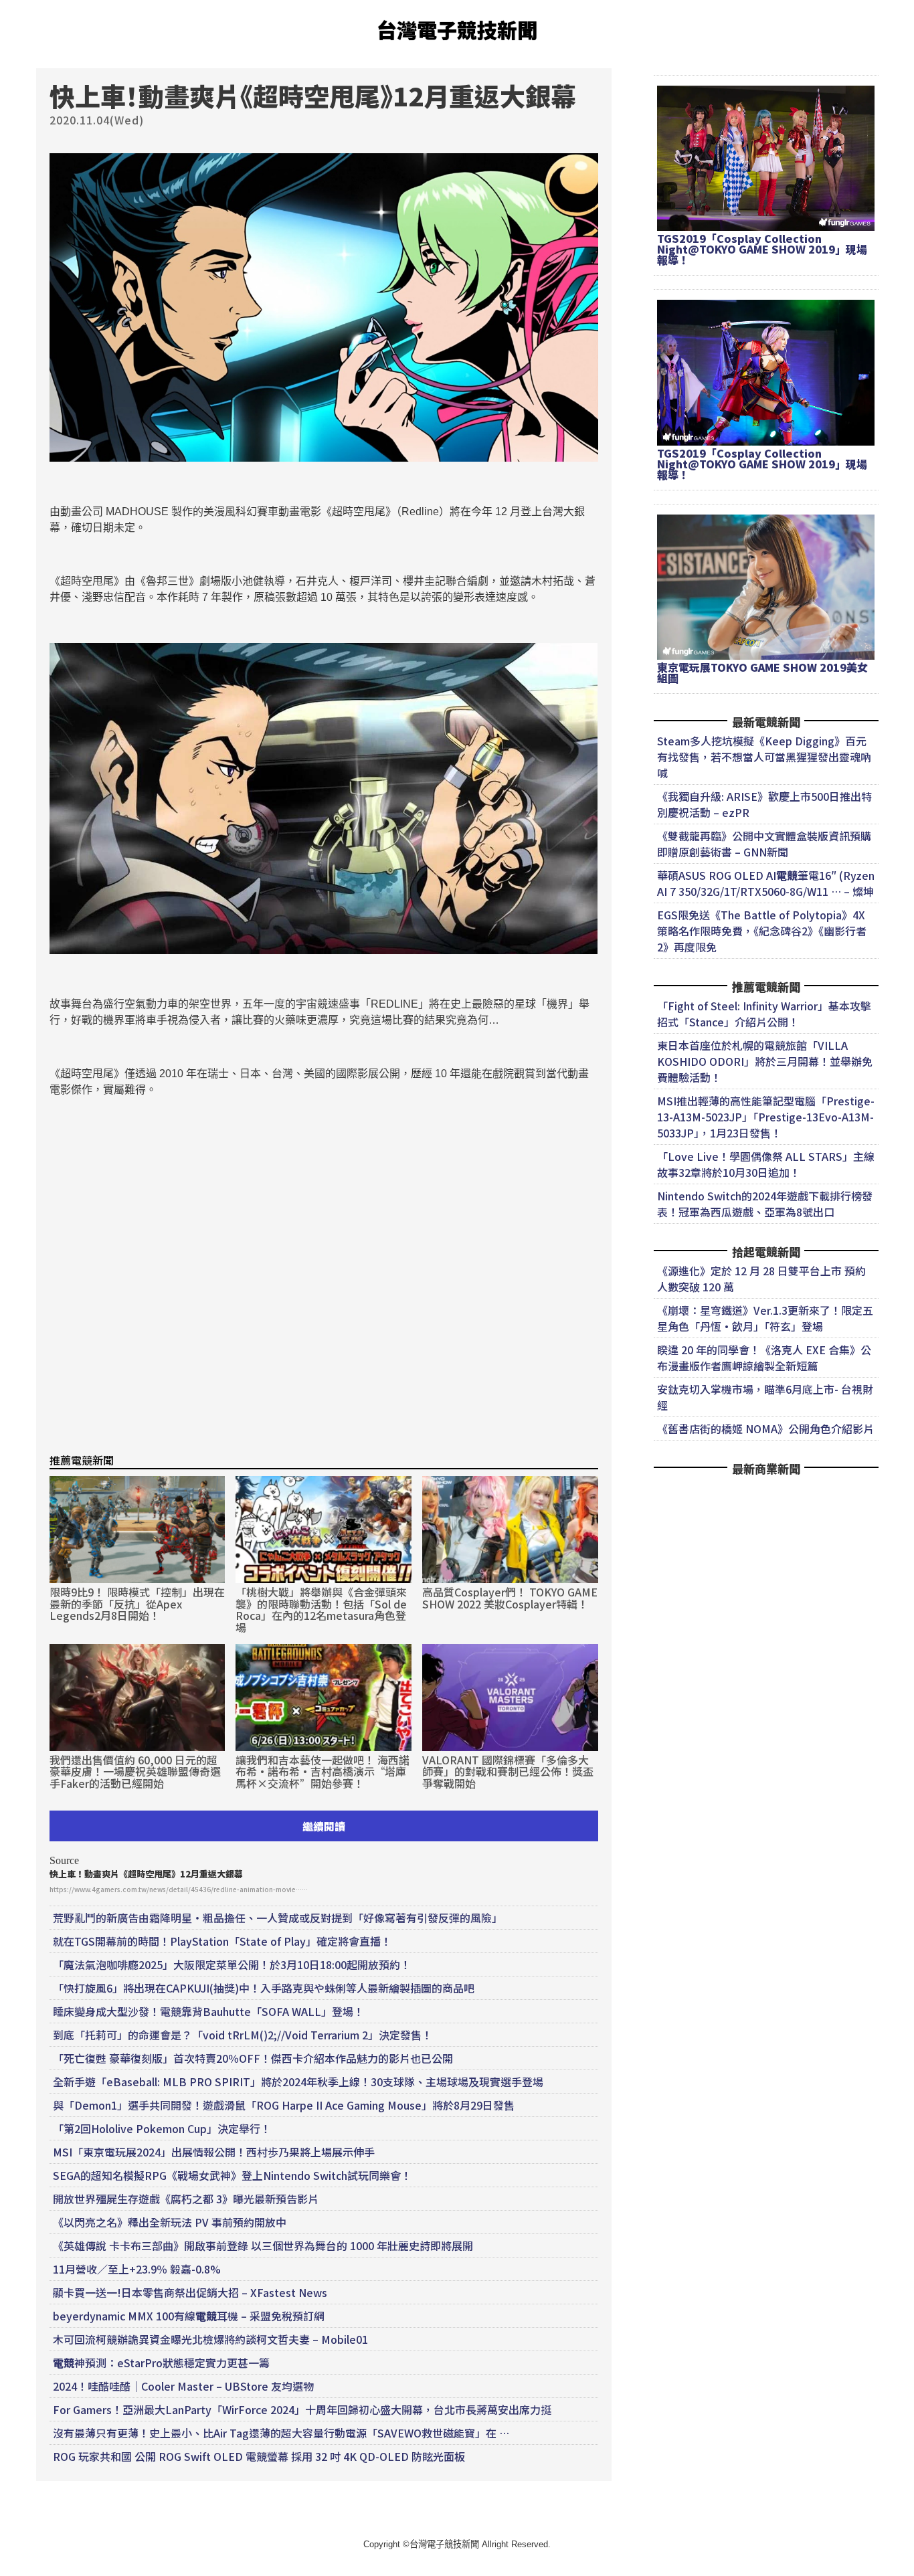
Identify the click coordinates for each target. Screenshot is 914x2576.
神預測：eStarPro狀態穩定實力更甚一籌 (161, 2363)
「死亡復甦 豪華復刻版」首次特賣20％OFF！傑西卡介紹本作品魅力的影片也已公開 (253, 2058)
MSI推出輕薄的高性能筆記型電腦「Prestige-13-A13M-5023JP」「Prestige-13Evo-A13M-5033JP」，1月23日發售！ (766, 1117)
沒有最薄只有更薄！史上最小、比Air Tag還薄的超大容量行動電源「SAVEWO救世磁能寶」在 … (281, 2433)
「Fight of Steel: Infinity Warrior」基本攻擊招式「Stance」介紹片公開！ (764, 1014)
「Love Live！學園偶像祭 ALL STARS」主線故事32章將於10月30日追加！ (766, 1164)
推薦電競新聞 (82, 1460)
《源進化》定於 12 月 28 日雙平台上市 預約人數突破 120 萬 (761, 1279)
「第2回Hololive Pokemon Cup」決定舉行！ (162, 2128)
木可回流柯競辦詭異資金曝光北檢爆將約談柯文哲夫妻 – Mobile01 (210, 2339)
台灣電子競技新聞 (457, 29)
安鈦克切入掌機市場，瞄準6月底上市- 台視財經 (765, 1397)
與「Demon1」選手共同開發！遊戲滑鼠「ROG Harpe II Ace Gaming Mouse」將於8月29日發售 (284, 2105)
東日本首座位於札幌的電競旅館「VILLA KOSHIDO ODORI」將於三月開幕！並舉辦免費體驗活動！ (765, 1061)
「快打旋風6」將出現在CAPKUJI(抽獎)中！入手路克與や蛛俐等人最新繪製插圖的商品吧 (264, 1988)
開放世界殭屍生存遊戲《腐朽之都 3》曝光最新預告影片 (186, 2199)
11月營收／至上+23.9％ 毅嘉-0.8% (137, 2269)
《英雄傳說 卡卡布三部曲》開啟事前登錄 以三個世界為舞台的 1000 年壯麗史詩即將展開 (263, 2245)
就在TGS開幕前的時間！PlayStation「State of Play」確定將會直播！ (222, 1941)
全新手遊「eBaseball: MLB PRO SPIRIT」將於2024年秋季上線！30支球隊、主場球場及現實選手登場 (298, 2082)
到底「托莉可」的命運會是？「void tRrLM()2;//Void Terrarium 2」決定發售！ (243, 2035)
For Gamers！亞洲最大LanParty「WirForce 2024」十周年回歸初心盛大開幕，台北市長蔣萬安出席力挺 (302, 2409)
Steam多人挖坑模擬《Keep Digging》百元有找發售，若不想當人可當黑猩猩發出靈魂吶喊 (764, 757)
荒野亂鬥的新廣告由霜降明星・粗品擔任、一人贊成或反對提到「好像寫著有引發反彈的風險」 (278, 1918)
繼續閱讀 (324, 1826)
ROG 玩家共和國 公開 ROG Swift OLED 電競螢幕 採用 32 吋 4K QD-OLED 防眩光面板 (259, 2456)
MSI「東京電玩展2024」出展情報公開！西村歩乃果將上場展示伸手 (214, 2152)
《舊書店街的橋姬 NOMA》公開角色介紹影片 (765, 1429)
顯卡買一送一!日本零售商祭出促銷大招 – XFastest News (190, 2292)
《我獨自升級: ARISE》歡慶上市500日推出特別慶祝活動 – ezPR (764, 804)
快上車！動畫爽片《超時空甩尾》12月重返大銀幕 (146, 1874)
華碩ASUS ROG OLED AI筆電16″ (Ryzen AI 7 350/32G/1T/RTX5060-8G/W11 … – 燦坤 (766, 883)
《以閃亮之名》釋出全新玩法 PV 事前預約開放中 (170, 2222)
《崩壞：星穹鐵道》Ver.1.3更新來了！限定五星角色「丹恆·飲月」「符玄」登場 (765, 1318)
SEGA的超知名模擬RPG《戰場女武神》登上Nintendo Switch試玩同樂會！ (232, 2175)
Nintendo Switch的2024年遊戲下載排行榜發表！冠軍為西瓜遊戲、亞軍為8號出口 (765, 1204)
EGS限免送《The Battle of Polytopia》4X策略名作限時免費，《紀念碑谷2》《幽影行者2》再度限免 (762, 931)
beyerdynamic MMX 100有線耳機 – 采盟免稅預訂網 (189, 2316)
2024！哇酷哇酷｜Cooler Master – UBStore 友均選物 (183, 2386)
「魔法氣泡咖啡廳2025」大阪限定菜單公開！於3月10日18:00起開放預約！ (232, 1964)
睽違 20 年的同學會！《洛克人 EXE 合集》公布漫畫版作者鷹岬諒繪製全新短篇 (764, 1358)
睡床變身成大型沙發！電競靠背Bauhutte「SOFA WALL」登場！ (208, 2011)
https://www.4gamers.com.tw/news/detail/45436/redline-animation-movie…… (179, 1889)
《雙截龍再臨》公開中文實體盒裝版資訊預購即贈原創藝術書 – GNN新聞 (764, 844)
